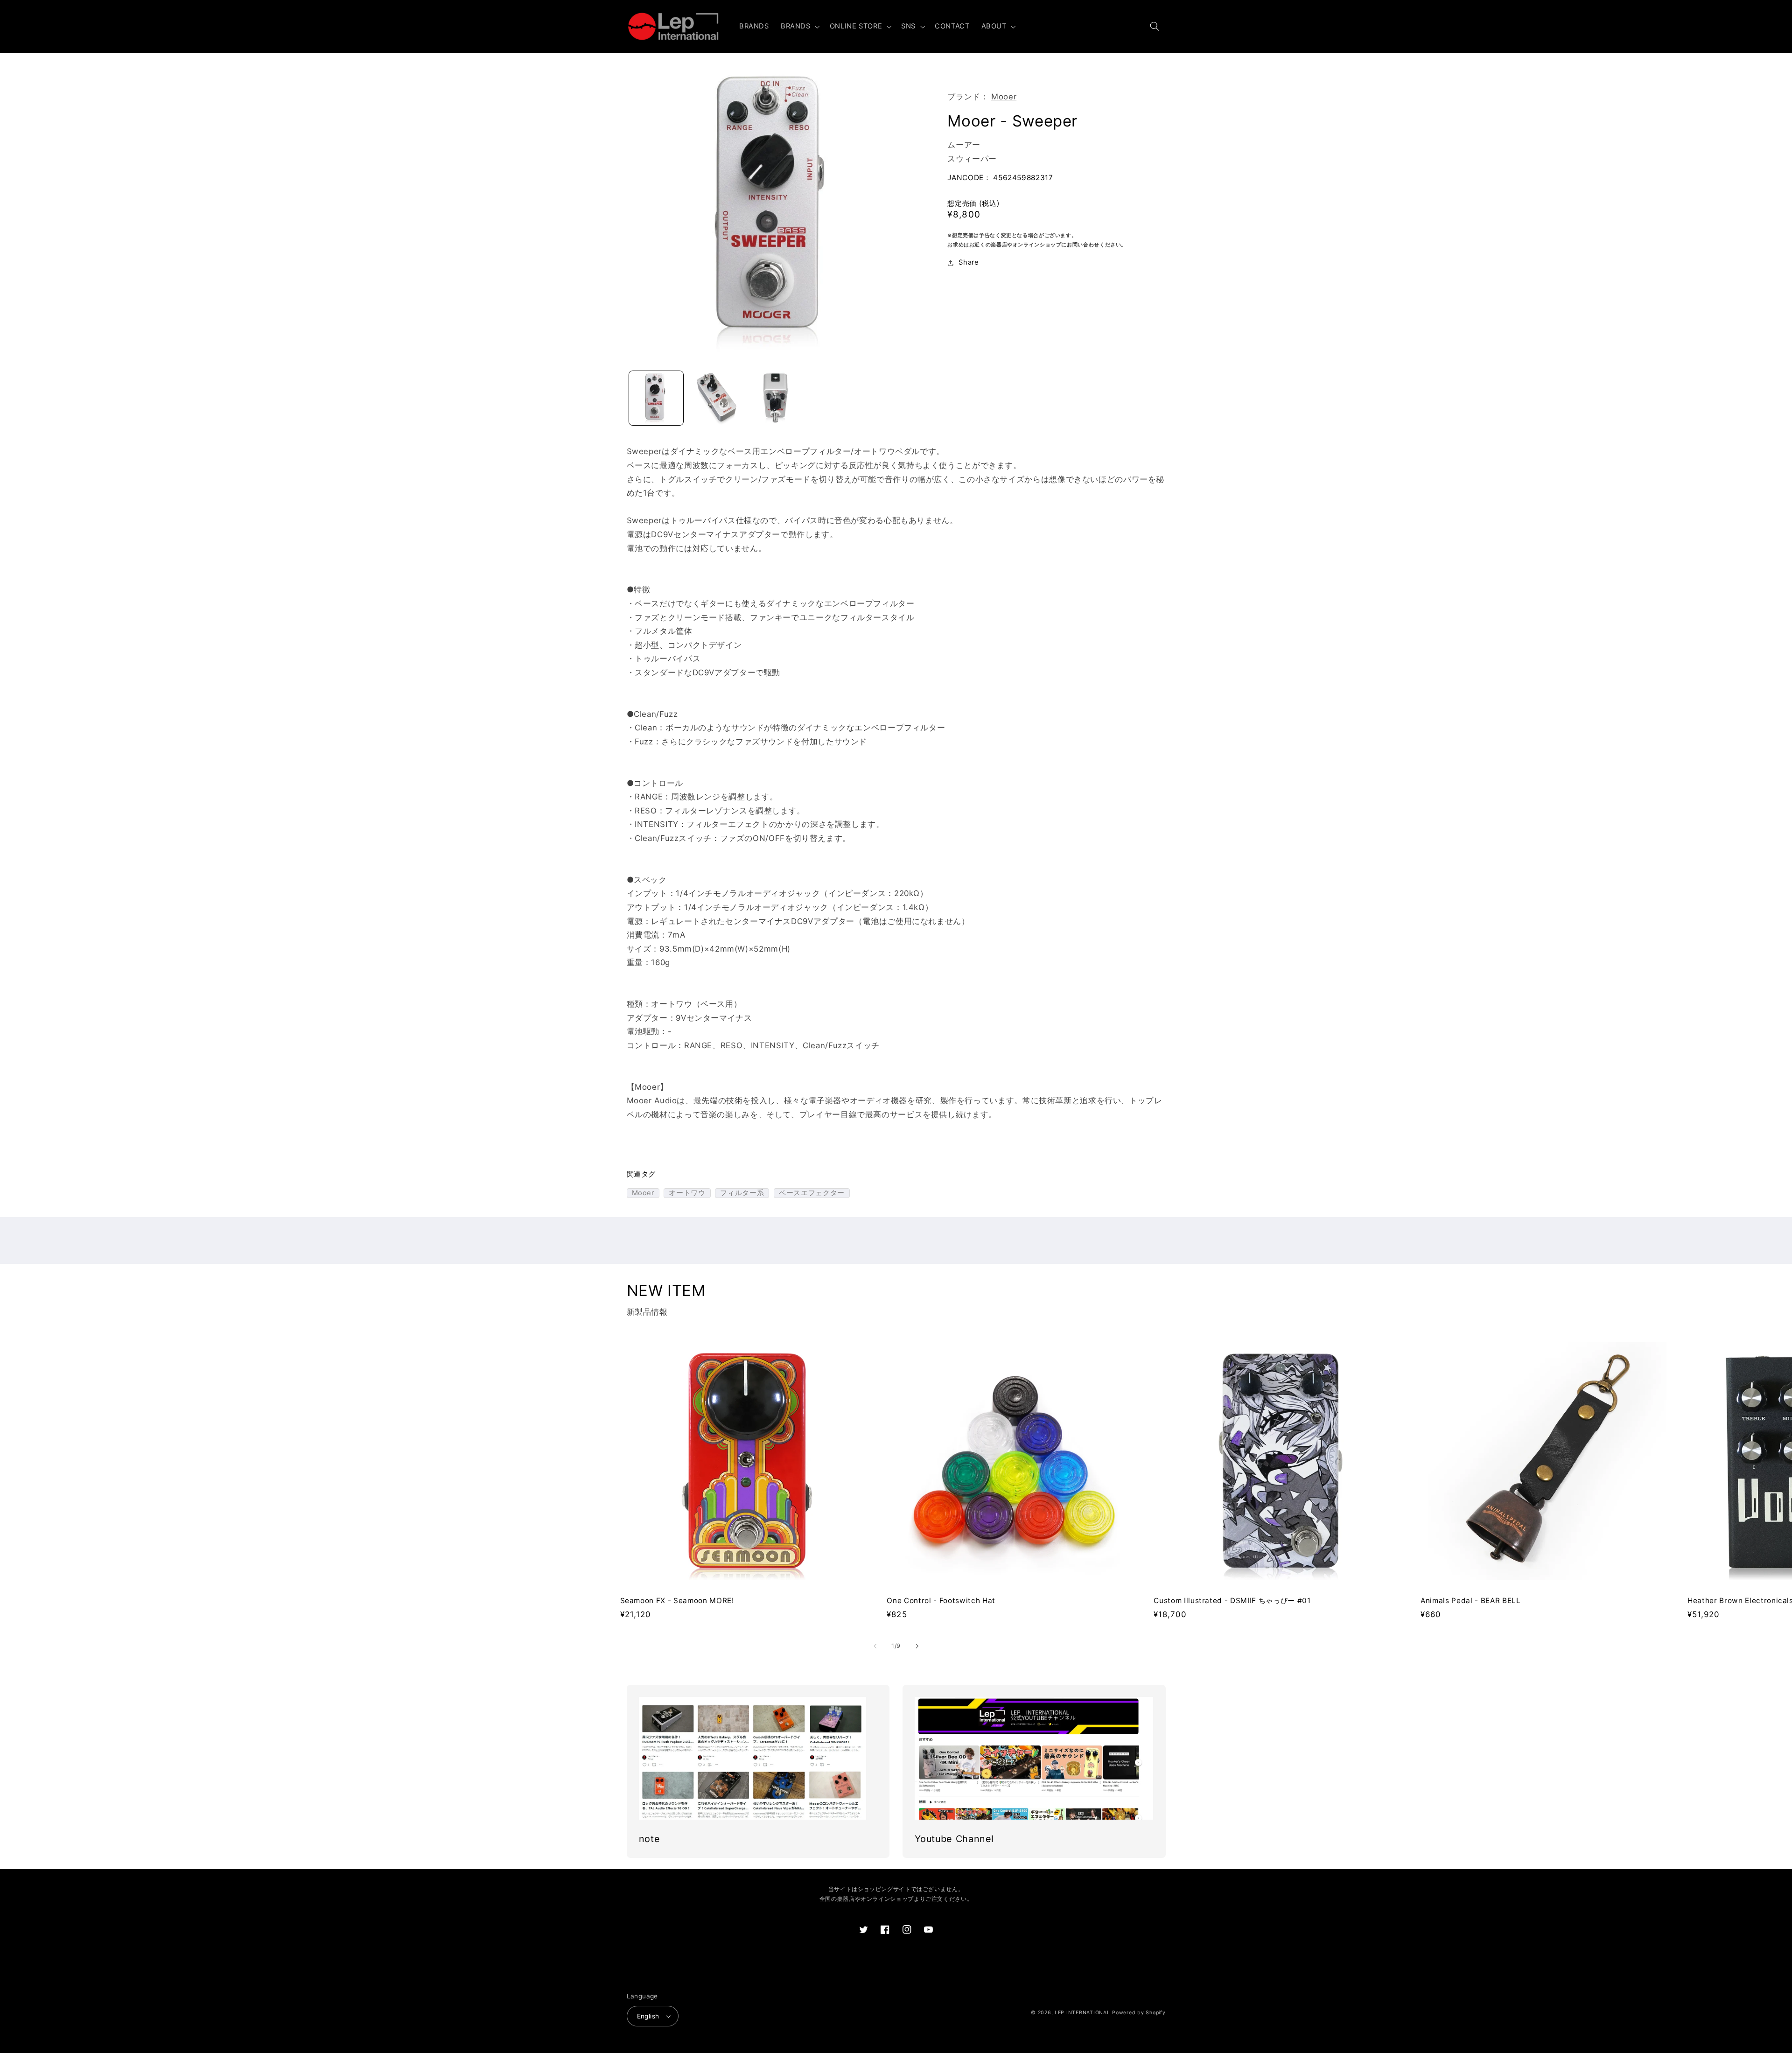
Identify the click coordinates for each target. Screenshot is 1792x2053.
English (648, 2016)
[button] (799, 27)
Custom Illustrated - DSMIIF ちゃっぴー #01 (1232, 1601)
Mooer (1004, 97)
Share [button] (969, 262)
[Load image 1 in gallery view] (656, 398)
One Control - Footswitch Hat (941, 1601)
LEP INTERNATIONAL (1082, 2013)
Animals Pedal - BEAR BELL (1471, 1601)
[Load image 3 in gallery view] (775, 398)
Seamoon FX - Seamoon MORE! (677, 1601)
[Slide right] (917, 1647)
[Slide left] (875, 1647)
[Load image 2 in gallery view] (716, 398)
